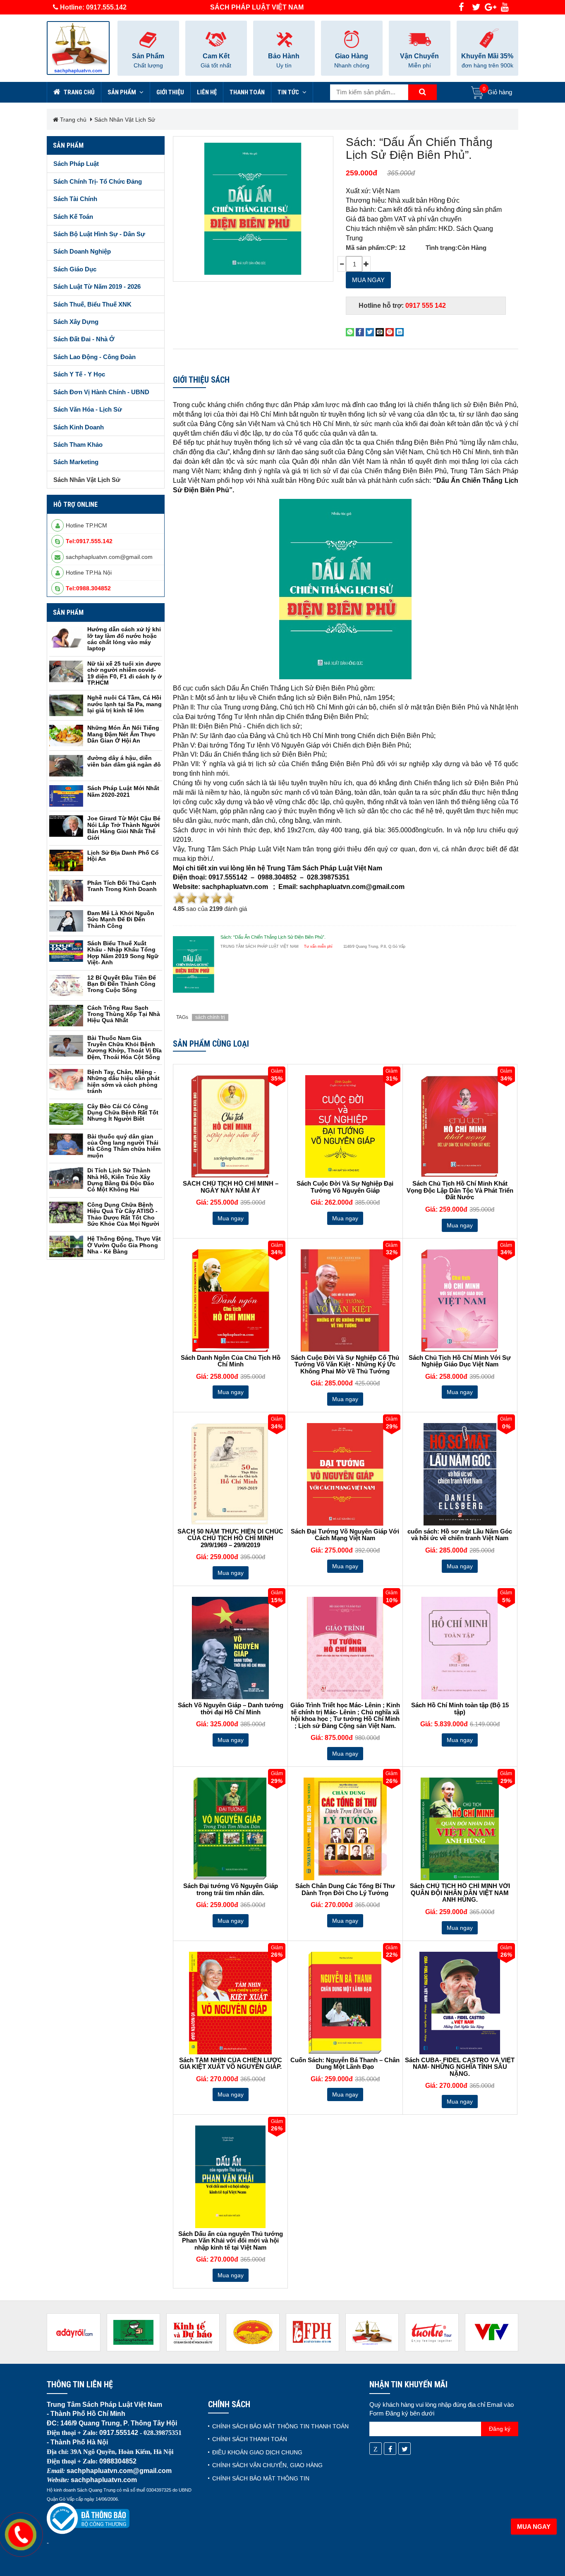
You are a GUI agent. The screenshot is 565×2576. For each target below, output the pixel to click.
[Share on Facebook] (360, 332)
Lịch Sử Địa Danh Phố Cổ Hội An (123, 856)
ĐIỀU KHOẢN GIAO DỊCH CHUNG (257, 2452)
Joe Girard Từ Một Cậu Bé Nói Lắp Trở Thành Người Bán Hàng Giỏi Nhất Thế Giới (124, 828)
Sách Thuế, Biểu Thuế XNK (92, 304)
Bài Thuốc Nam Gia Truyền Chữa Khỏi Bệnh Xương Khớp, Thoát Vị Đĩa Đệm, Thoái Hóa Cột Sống (124, 1047)
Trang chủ (79, 92)
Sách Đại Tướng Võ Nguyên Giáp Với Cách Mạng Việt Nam (345, 1535)
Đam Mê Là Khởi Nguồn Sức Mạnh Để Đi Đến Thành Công (121, 919)
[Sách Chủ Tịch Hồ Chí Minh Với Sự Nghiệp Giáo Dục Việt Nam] (460, 1301)
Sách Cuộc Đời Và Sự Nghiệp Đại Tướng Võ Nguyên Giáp (345, 1187)
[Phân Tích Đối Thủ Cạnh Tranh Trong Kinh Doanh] (66, 891)
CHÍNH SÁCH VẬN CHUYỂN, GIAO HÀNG (267, 2465)
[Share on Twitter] (370, 332)
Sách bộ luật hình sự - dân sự (99, 234)
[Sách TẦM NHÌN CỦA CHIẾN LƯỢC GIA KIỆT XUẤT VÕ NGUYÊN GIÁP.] (230, 2003)
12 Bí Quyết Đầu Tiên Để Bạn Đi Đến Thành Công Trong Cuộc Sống (122, 984)
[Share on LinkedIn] (400, 332)
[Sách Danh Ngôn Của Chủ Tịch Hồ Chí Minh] (230, 1301)
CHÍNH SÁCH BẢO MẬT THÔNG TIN (261, 2478)
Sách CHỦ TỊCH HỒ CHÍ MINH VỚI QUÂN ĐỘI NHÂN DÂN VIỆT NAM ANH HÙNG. (460, 1893)
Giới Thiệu (170, 92)
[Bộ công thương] (88, 2518)
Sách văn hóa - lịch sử (88, 409)
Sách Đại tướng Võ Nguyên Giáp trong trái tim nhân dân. (231, 1889)
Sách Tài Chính (75, 199)
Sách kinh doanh (79, 427)
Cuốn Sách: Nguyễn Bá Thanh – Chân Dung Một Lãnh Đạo (345, 2064)
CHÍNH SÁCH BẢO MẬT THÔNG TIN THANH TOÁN (280, 2426)
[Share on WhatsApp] (350, 332)
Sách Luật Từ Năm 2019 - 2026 (97, 286)
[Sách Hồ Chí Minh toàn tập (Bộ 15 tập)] (460, 1648)
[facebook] (461, 7)
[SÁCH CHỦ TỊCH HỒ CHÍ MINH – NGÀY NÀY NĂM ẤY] (230, 1126)
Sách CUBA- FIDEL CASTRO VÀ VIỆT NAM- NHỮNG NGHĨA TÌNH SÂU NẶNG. (460, 2067)
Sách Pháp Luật (76, 164)
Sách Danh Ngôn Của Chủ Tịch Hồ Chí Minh (231, 1361)
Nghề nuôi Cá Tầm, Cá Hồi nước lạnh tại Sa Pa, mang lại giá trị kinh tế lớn (124, 704)
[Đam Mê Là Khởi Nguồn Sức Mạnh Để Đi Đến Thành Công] (66, 921)
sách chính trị (210, 1017)
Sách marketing (76, 462)
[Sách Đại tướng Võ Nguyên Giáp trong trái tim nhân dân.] (230, 1829)
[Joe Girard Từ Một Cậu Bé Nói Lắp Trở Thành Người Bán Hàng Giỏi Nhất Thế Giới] (66, 826)
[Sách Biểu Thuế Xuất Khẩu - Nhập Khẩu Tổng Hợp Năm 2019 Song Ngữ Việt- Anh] (66, 951)
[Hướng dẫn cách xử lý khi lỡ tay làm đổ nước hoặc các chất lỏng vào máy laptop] (66, 637)
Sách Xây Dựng (76, 322)
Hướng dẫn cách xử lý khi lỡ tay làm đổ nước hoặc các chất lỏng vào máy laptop (124, 639)
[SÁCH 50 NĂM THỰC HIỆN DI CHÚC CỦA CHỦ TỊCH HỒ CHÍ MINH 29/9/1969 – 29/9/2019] (230, 1474)
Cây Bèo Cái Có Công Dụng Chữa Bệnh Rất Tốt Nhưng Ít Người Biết (123, 1113)
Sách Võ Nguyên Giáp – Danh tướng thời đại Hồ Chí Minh (231, 1709)
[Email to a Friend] (380, 332)
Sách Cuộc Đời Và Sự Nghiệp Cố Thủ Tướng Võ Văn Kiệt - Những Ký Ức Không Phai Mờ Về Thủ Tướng (345, 1365)
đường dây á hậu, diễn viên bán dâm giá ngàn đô (124, 761)
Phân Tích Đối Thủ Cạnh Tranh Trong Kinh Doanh (122, 886)
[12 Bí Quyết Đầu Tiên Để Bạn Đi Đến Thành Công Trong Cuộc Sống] (66, 985)
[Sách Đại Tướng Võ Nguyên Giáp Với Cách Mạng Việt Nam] (345, 1474)
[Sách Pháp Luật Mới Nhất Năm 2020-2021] (66, 796)
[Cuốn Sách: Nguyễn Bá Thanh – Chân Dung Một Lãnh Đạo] (345, 2003)
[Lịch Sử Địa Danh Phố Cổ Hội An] (66, 860)
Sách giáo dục (75, 269)
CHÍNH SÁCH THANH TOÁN (250, 2439)
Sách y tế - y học (79, 374)
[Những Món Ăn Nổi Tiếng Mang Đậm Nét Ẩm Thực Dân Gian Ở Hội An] (66, 736)
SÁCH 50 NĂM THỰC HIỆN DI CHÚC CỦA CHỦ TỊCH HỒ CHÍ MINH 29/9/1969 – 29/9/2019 (230, 1538)
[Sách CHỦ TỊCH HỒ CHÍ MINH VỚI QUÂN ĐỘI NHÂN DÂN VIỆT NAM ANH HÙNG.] (460, 1829)
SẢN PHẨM (68, 612)
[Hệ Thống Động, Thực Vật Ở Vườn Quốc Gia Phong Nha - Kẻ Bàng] (66, 1246)
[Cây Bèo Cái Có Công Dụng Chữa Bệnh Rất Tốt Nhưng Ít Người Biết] (66, 1114)
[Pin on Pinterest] (390, 332)
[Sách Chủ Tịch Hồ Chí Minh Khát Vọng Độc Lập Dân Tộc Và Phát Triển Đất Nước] (460, 1126)
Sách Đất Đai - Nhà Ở (84, 339)
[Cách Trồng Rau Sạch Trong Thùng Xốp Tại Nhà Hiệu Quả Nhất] (66, 1016)
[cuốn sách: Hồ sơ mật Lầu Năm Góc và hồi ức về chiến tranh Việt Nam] (460, 1474)
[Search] (422, 92)
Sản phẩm (122, 92)
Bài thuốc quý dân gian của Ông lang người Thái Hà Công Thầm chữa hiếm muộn (124, 1146)
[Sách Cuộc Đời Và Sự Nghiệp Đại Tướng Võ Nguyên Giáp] (345, 1126)
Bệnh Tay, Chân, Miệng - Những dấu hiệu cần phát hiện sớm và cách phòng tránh (123, 1081)
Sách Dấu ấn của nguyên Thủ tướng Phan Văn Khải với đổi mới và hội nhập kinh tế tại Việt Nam (231, 2241)
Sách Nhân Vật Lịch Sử (125, 120)
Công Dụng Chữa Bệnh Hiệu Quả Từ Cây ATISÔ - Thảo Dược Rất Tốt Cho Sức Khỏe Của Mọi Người (123, 1214)
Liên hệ (207, 92)
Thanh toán (247, 92)
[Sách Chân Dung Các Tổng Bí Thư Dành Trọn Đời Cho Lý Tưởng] (345, 1829)
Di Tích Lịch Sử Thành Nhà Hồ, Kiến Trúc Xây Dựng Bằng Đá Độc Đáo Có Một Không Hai (121, 1180)
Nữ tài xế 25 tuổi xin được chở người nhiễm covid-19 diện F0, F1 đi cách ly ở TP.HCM (124, 673)
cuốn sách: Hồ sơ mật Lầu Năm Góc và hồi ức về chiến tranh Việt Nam (460, 1535)
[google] (490, 7)
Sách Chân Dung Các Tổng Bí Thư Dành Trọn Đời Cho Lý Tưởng (345, 1889)
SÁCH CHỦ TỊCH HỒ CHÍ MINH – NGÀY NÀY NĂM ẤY (231, 1187)
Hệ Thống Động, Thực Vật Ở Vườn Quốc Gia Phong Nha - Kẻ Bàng (124, 1245)
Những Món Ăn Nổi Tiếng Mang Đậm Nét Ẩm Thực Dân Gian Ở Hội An (123, 734)
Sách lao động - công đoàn (95, 357)
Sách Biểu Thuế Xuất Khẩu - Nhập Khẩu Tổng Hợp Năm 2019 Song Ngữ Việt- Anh (123, 953)
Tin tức (289, 92)
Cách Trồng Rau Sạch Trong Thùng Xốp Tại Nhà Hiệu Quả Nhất (124, 1014)
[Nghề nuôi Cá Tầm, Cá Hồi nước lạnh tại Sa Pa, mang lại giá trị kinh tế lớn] (66, 705)
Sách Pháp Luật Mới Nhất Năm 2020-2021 (123, 791)
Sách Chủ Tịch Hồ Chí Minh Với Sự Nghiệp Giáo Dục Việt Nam (460, 1361)
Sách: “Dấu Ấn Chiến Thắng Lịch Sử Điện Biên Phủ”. (419, 149)
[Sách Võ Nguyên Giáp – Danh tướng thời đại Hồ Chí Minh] (230, 1648)
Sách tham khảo (78, 445)
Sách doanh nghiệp (82, 251)
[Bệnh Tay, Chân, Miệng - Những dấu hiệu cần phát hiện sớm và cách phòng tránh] (66, 1080)
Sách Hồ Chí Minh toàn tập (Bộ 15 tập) (460, 1709)
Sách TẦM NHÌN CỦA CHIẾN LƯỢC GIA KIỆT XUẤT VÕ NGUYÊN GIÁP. (231, 2064)
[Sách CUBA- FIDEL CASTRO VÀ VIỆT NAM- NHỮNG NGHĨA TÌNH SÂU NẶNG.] (460, 2003)
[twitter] (476, 7)
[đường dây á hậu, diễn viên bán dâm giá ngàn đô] (66, 766)
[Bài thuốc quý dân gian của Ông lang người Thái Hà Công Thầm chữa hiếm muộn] (66, 1144)
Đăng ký (500, 2429)
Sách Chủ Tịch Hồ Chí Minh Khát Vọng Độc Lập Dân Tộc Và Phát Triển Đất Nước (460, 1190)
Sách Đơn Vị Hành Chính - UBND (101, 392)
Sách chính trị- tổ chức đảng (98, 181)
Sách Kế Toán (73, 217)
